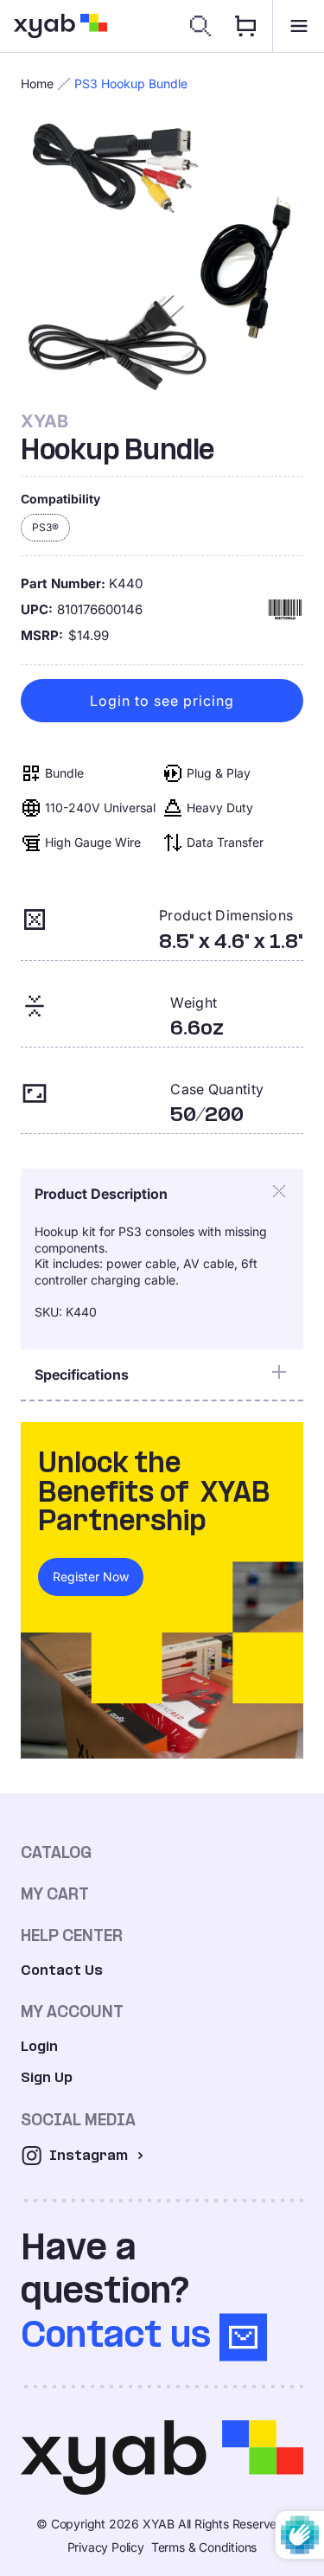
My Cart (55, 1894)
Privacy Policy (106, 2547)
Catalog (56, 1852)
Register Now (91, 1576)
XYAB (44, 421)
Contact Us (62, 1970)
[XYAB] (60, 26)
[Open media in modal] (162, 259)
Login (39, 2046)
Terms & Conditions (204, 2547)
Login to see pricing (162, 701)
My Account (72, 2012)
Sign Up (47, 2077)
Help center (72, 1935)
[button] (298, 26)
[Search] (200, 26)
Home (37, 83)
